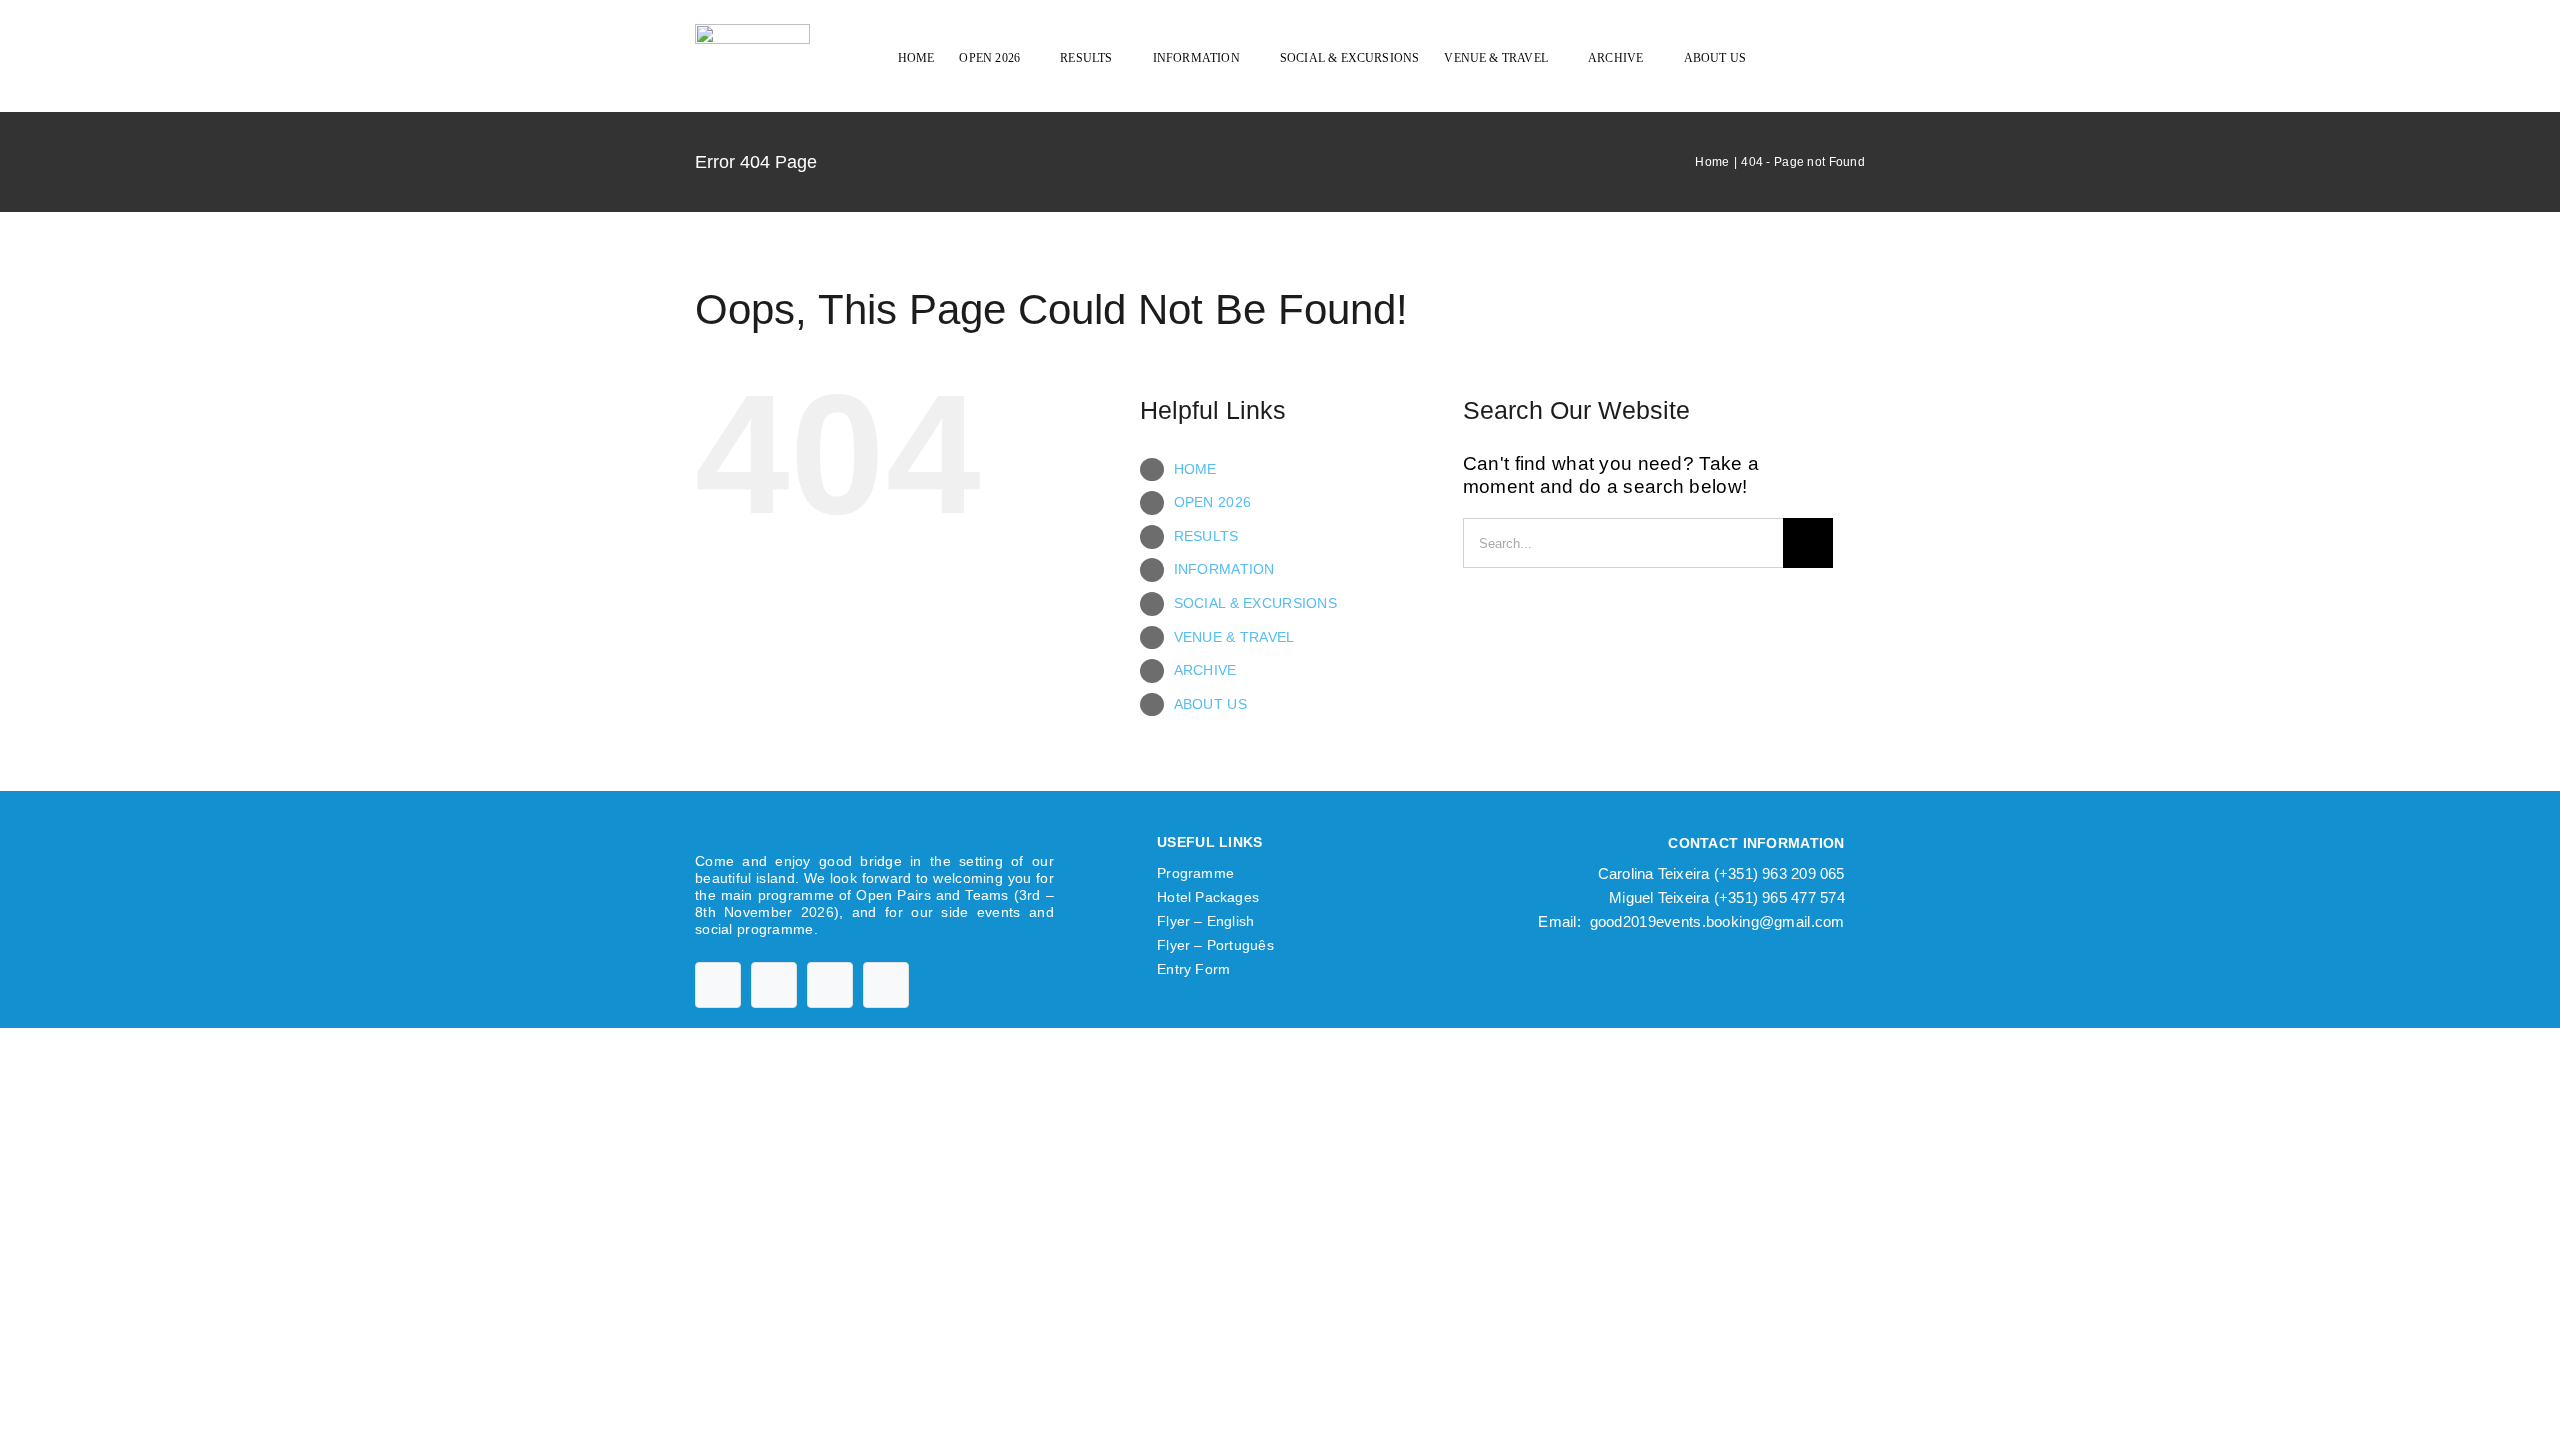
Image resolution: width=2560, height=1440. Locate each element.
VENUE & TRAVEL (1234, 637)
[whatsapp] (886, 985)
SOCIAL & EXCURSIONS (1255, 603)
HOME (1195, 469)
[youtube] (774, 985)
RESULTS (1206, 536)
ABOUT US (1210, 704)
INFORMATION (1224, 569)
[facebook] (718, 985)
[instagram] (830, 985)
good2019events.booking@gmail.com (1717, 921)
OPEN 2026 (1213, 502)
